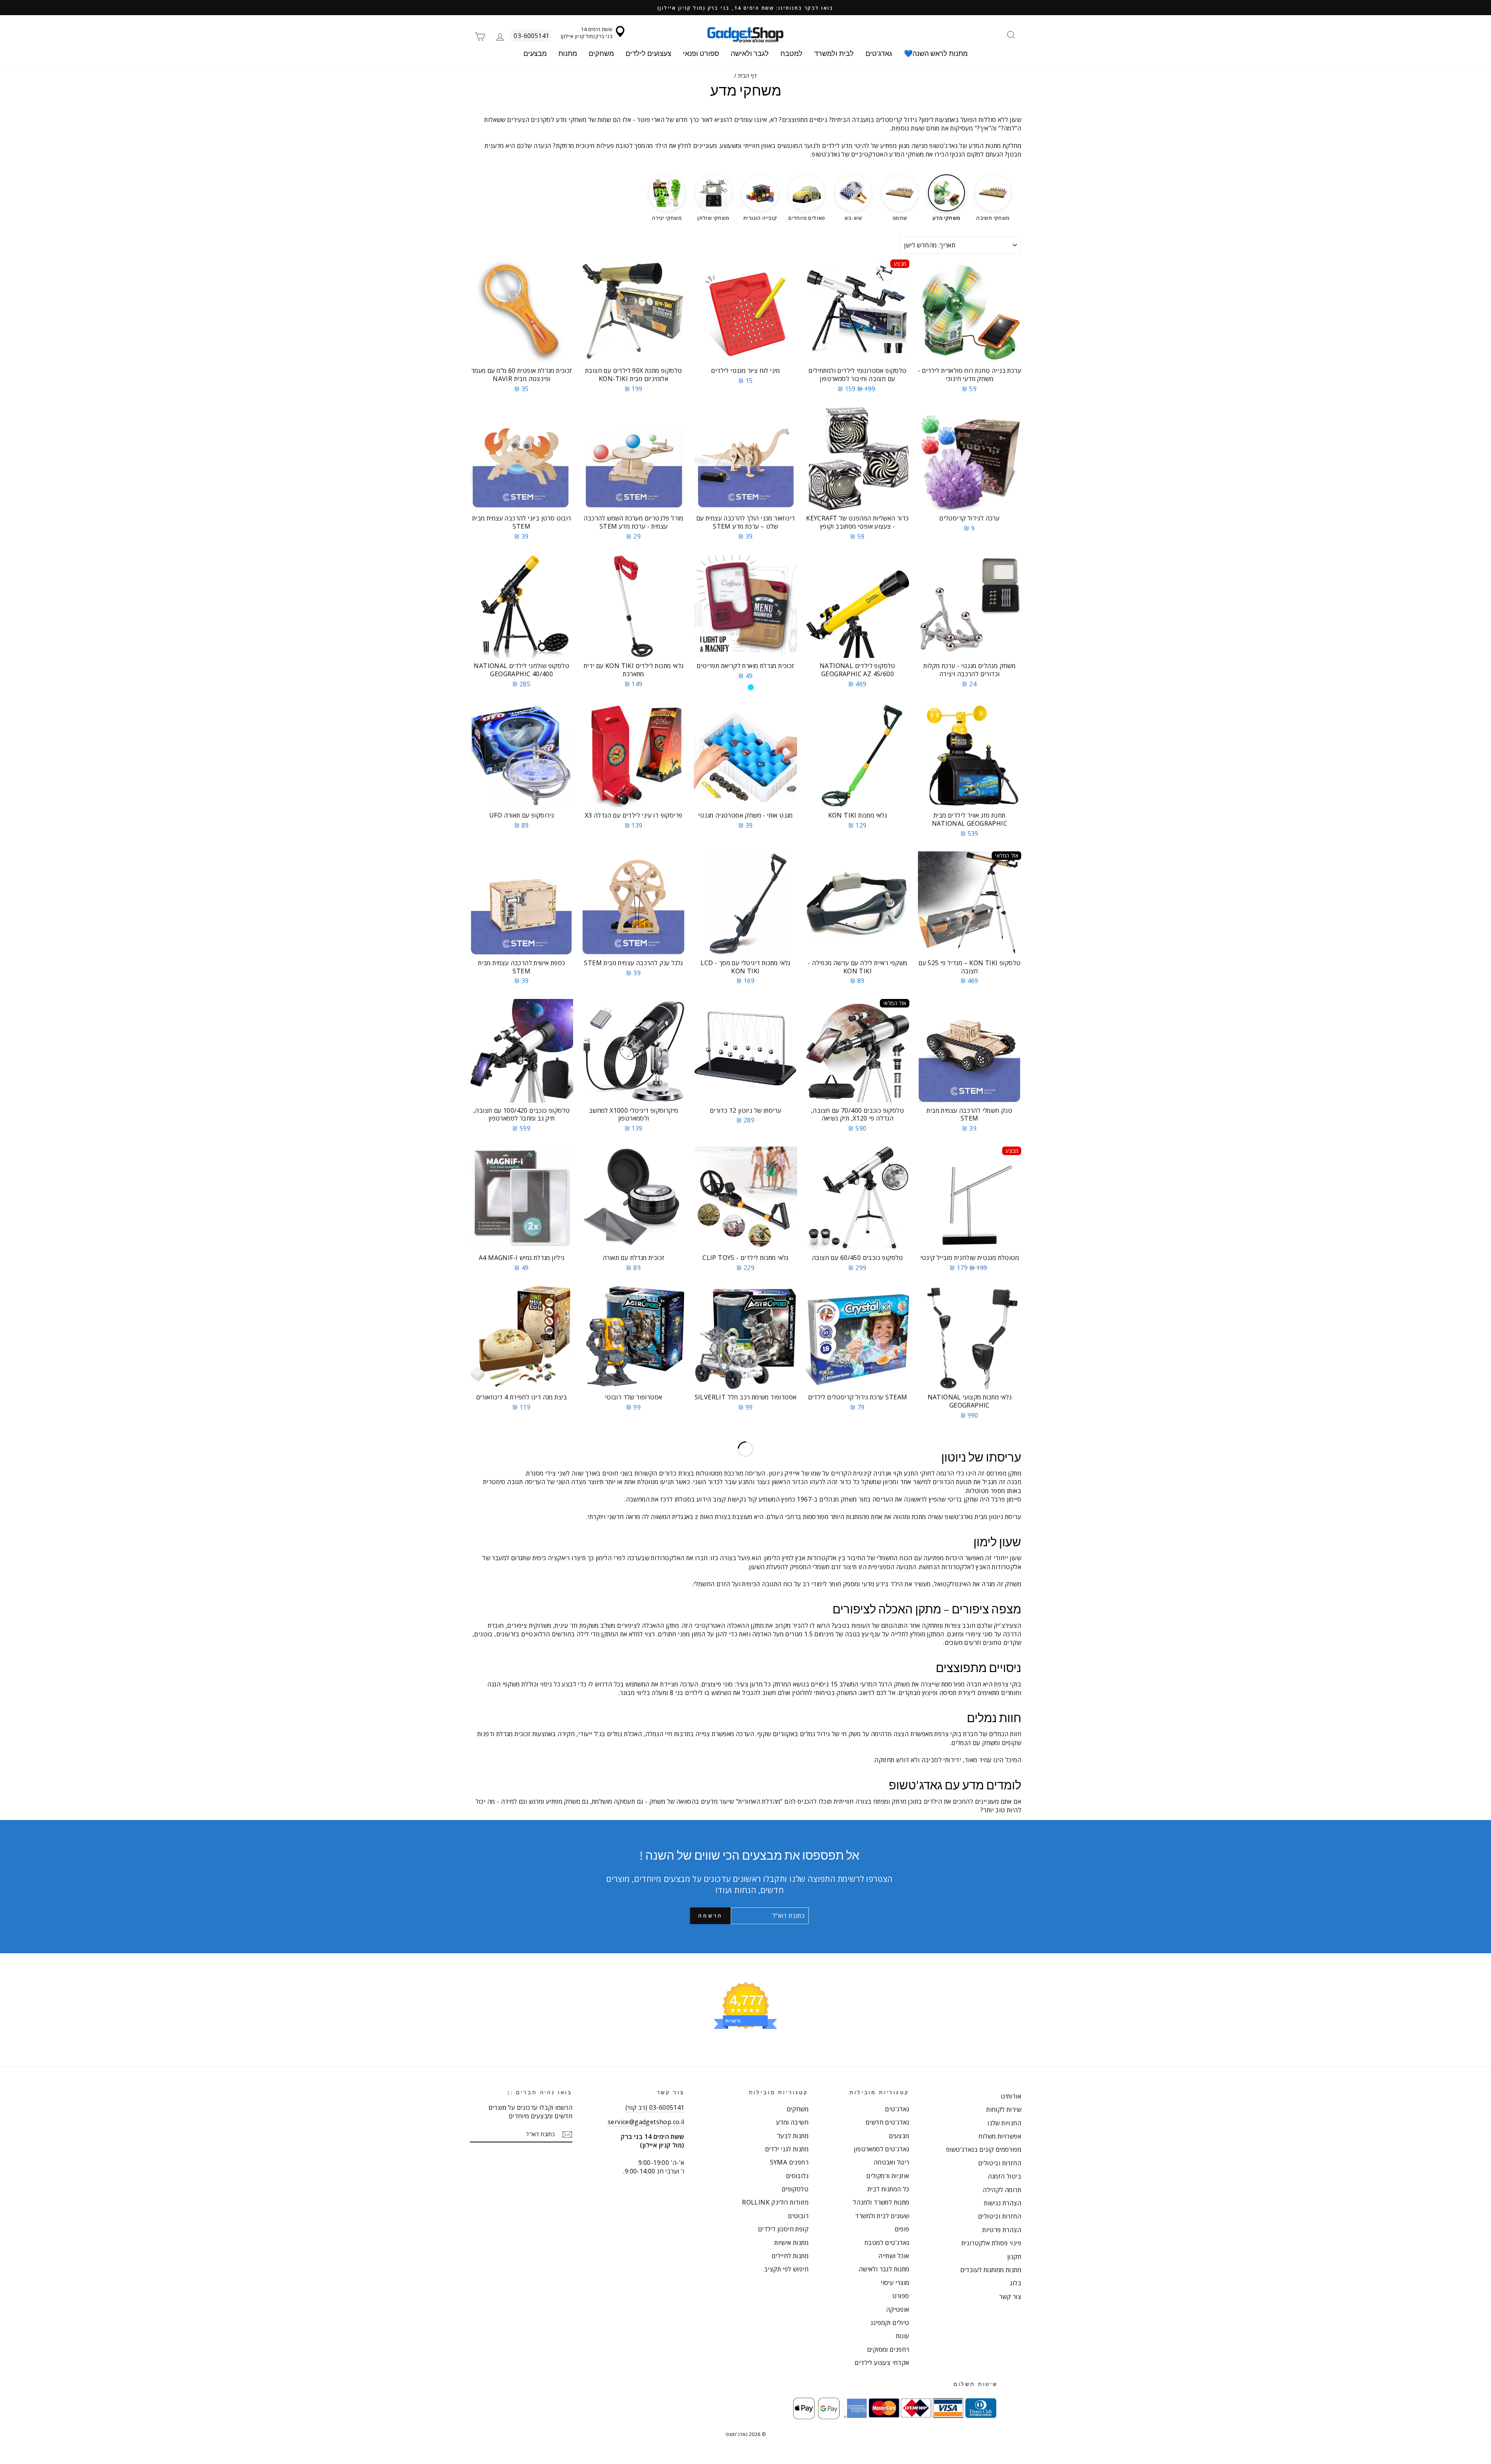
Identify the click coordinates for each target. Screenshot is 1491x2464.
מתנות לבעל (793, 2136)
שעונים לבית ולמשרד (882, 2216)
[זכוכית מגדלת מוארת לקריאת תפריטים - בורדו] (740, 687)
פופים (902, 2229)
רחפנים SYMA (789, 2162)
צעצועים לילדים (648, 53)
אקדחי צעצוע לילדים (882, 2363)
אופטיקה (898, 2309)
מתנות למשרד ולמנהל (881, 2202)
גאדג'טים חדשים (887, 2122)
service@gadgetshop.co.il (646, 2122)
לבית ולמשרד (834, 53)
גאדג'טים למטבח (887, 2243)
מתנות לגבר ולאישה (884, 2269)
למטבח (792, 53)
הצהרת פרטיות (1002, 2230)
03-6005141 (531, 36)
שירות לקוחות (1004, 2109)
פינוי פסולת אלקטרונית (991, 2243)
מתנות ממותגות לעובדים (991, 2270)
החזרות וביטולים (1000, 2163)
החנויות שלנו (1004, 2123)
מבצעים (535, 53)
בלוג (1016, 2283)
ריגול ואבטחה (891, 2162)
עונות (903, 2336)
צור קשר (1010, 2297)
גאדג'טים (879, 53)
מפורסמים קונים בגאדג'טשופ (984, 2149)
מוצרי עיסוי (895, 2283)
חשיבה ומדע (792, 2122)
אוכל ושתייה (894, 2256)
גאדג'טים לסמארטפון (881, 2149)
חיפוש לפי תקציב (786, 2269)
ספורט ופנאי (701, 53)
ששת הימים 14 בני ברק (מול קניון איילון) (586, 33)
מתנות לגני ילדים (787, 2149)
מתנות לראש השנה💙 (936, 53)
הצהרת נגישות (1003, 2203)
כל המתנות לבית (888, 2189)
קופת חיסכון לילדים (783, 2229)
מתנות (568, 53)
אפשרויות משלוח (1000, 2136)
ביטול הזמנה (1004, 2176)
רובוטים (798, 2216)
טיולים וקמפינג (890, 2323)
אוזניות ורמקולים (888, 2176)
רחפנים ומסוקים (888, 2349)
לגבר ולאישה (750, 53)
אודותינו (1011, 2096)
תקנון (1014, 2257)
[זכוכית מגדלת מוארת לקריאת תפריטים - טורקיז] (751, 687)
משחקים (601, 53)
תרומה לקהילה (1002, 2190)
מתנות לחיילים (790, 2256)
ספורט (901, 2296)
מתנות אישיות (791, 2243)
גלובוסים (797, 2176)
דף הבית (748, 76)
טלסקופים (795, 2189)
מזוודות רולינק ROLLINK (775, 2202)
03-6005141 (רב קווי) (655, 2107)
